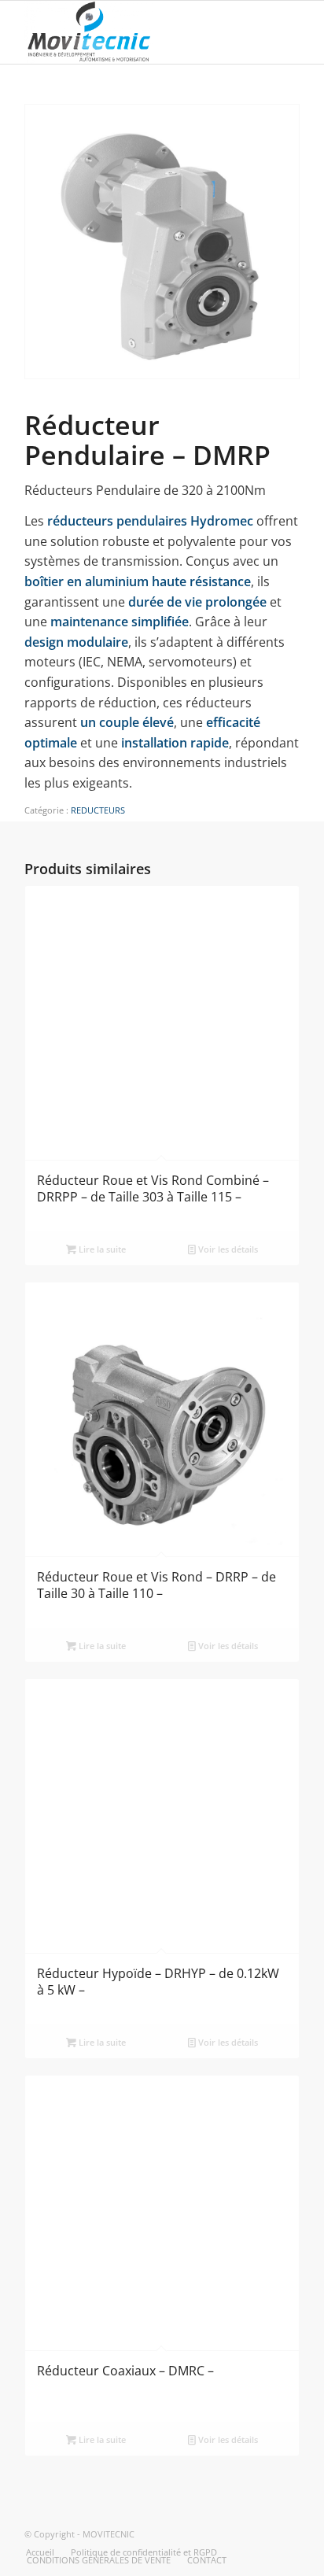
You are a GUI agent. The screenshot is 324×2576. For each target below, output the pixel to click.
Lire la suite (101, 1249)
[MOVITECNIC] (134, 32)
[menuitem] (40, 2552)
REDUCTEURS (98, 810)
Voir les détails (227, 1249)
